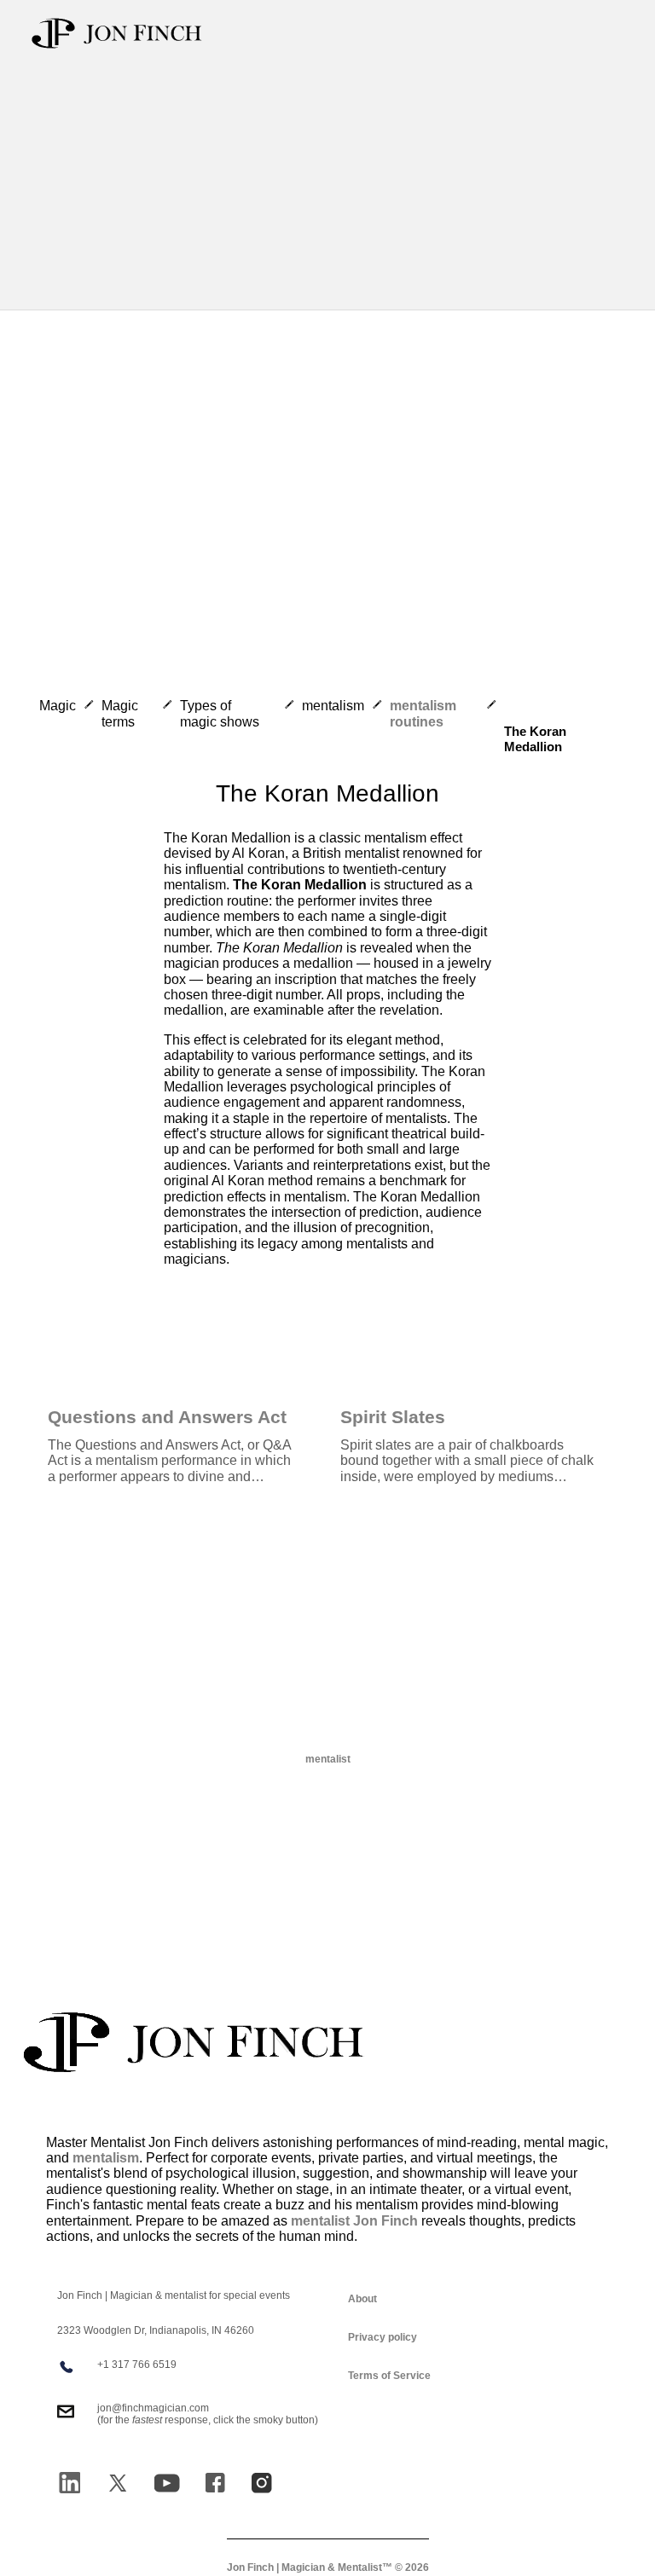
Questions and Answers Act (167, 1417)
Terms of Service (389, 2376)
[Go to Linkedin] (70, 2483)
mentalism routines (423, 713)
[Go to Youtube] (167, 2483)
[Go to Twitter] (118, 2483)
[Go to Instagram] (262, 2483)
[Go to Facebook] (215, 2483)
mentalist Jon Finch (354, 2221)
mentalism (106, 2158)
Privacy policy (383, 2337)
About (362, 2299)
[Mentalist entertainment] (117, 33)
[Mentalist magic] (194, 2042)
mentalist (328, 1759)
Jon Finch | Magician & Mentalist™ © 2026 (328, 2568)
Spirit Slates (393, 1417)
